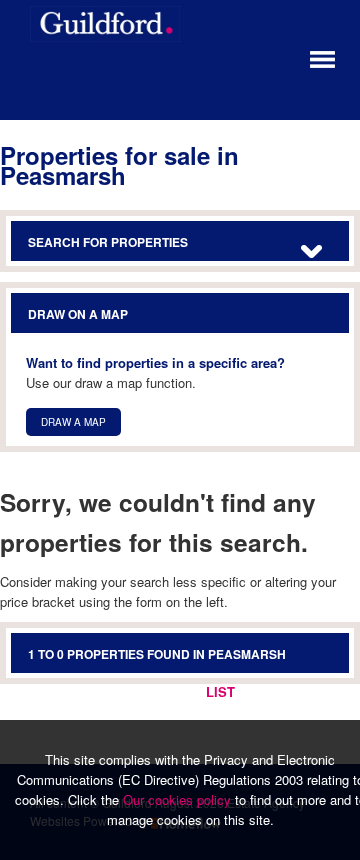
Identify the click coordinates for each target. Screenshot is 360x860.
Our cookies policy (179, 799)
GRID (270, 691)
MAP (319, 691)
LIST (220, 691)
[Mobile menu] (322, 57)
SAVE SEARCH (140, 691)
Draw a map (73, 422)
